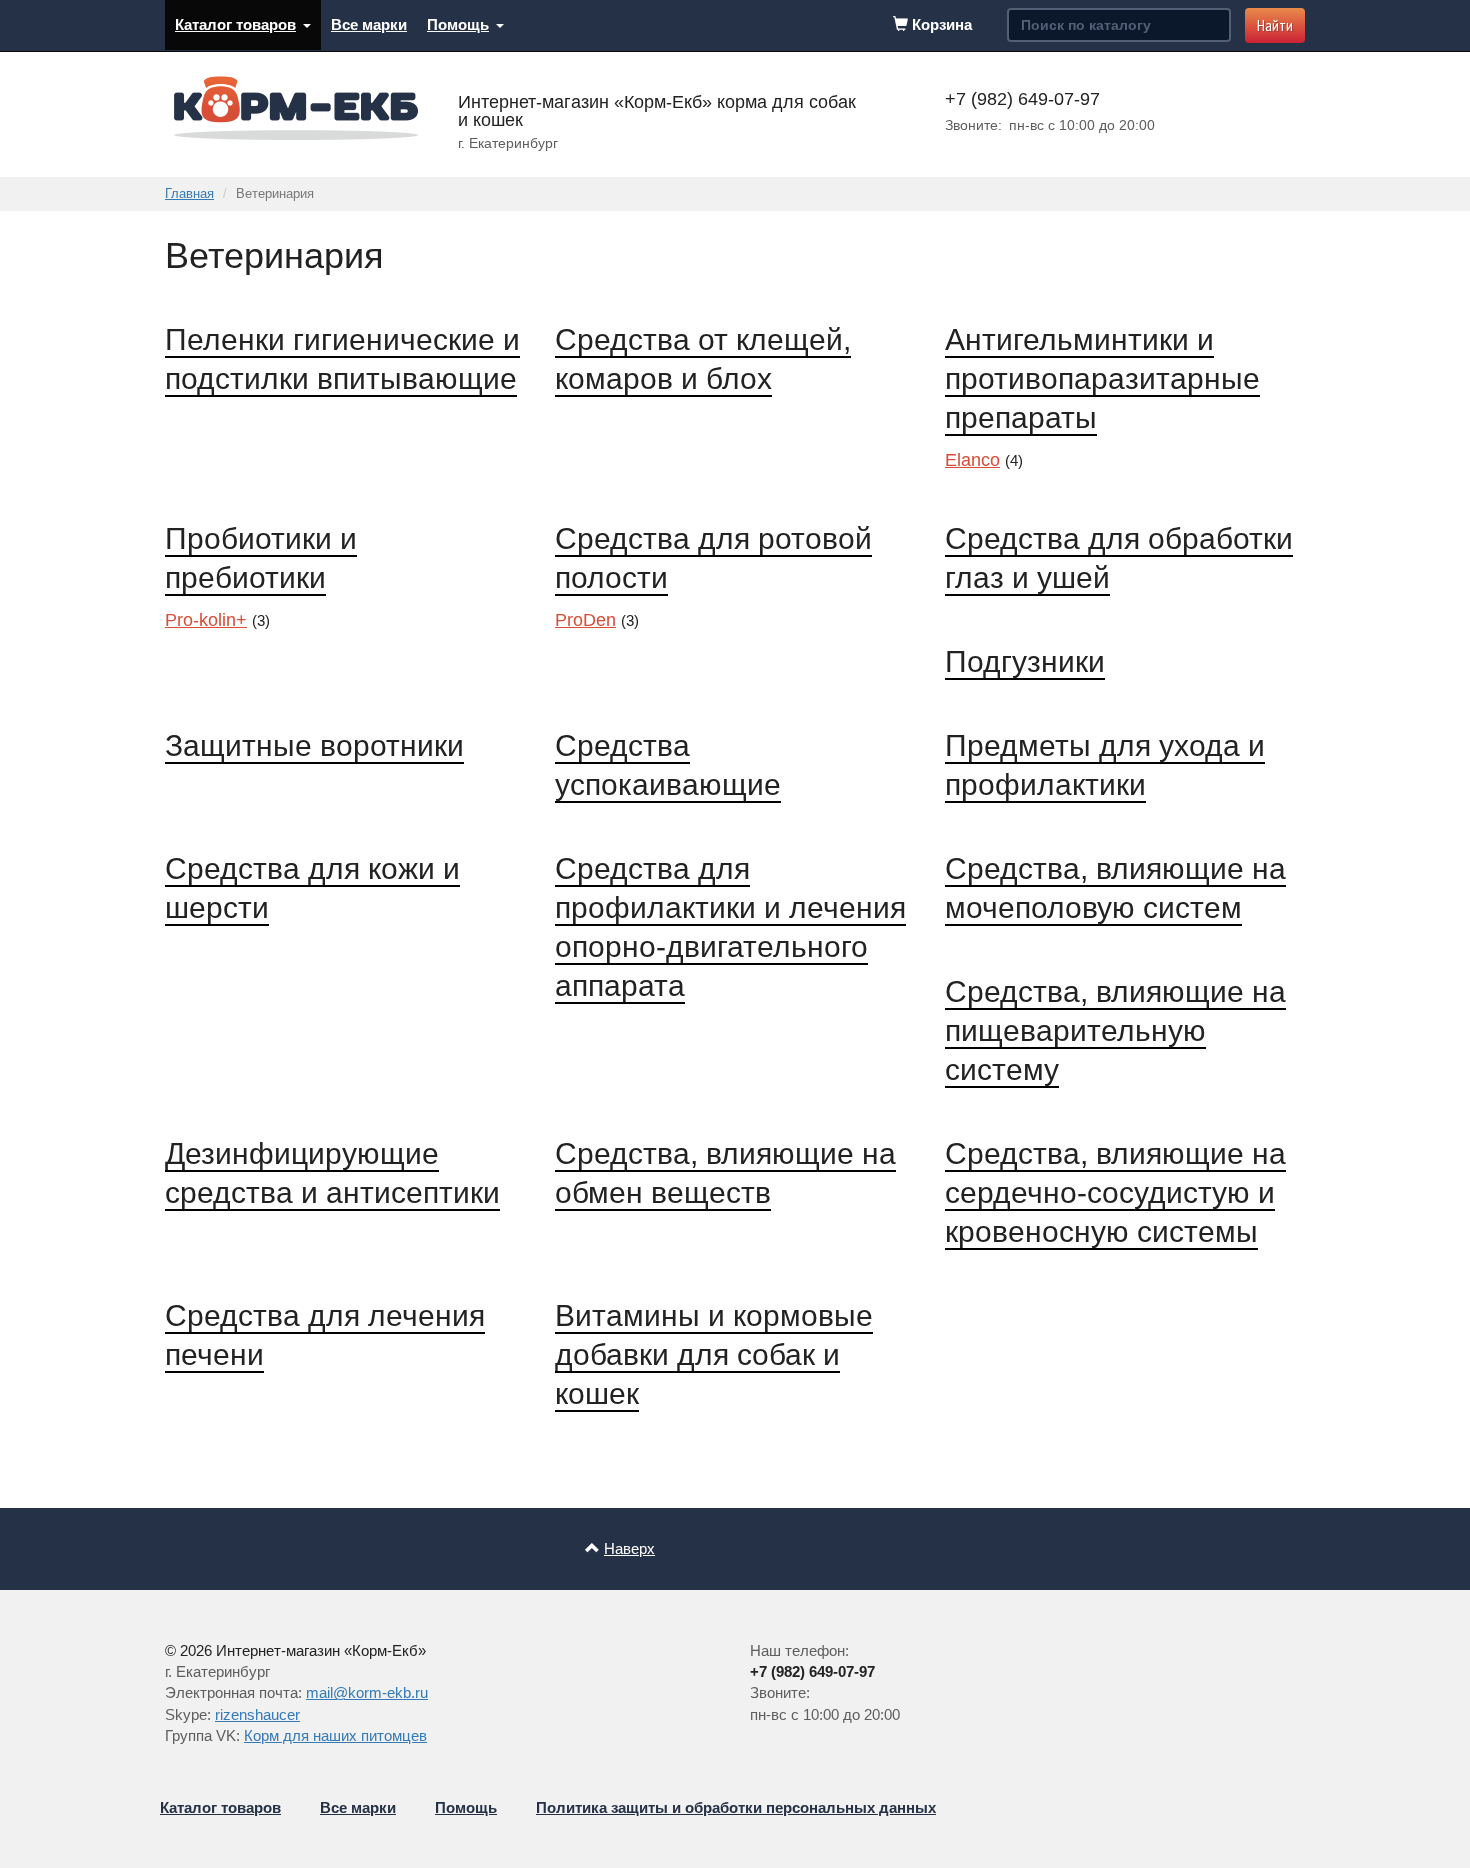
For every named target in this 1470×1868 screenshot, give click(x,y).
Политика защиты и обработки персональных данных (736, 1807)
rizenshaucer (257, 1714)
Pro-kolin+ (206, 620)
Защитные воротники (314, 745)
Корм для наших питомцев (335, 1735)
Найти (1275, 25)
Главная (189, 193)
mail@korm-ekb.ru (367, 1692)
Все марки (369, 24)
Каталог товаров (235, 24)
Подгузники (1025, 661)
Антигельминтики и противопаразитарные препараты (1102, 378)
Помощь (458, 24)
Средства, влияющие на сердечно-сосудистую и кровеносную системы (1115, 1192)
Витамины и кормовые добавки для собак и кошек (714, 1354)
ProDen (585, 620)
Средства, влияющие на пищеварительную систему (1115, 1030)
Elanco (972, 460)
